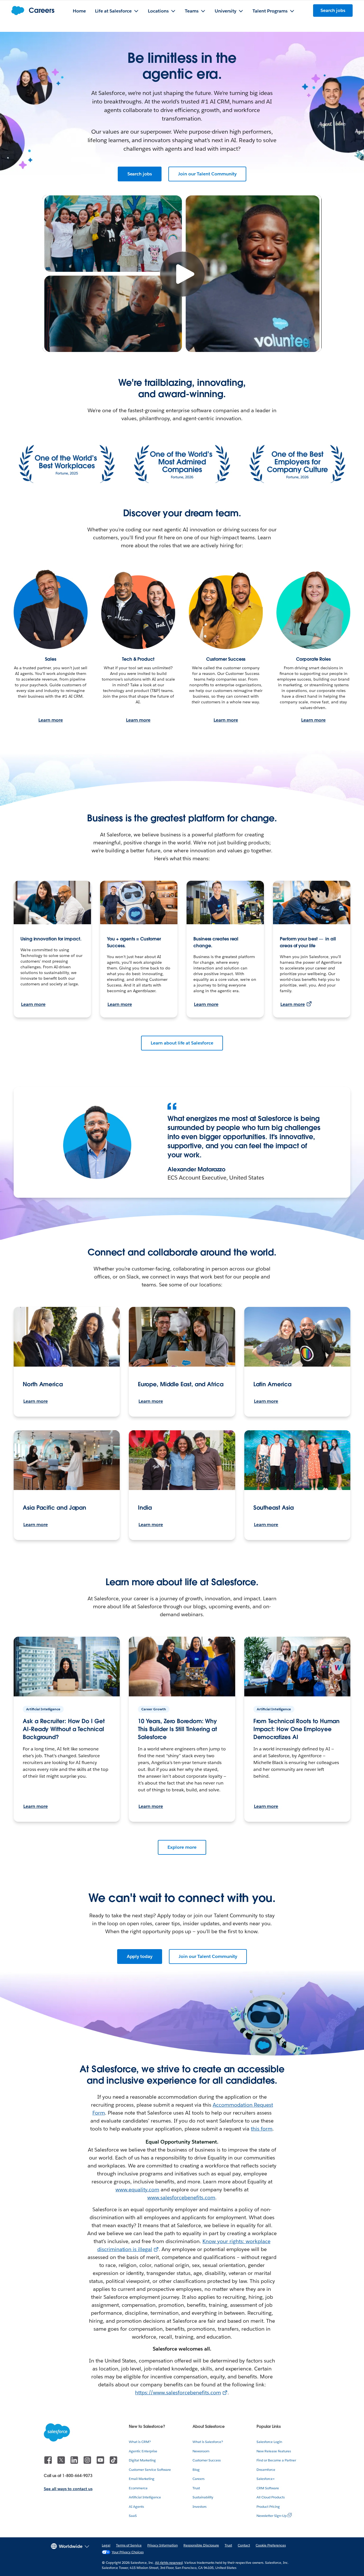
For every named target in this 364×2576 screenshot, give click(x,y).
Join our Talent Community (207, 174)
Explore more (182, 1847)
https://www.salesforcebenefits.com (178, 2392)
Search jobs (140, 174)
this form (262, 2129)
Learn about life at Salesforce (182, 1043)
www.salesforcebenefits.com (181, 2197)
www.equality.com (137, 2190)
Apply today (140, 1956)
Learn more (51, 720)
